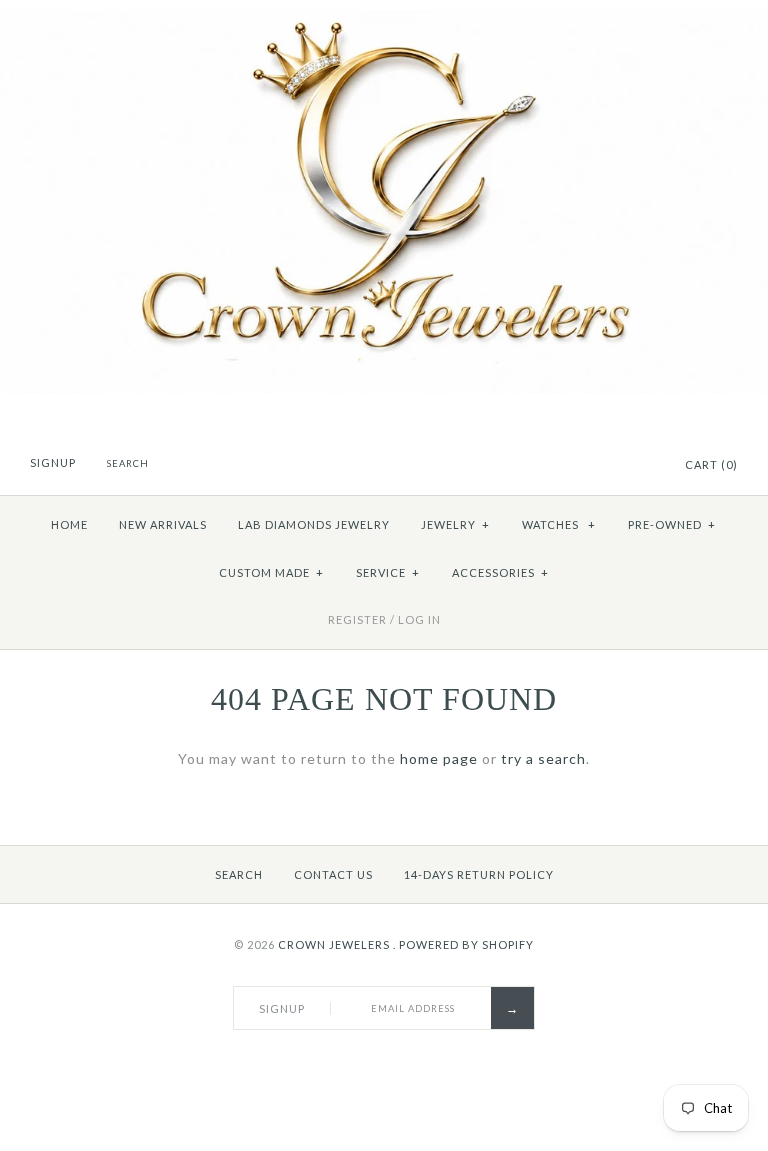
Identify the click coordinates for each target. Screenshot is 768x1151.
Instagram (641, 466)
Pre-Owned (672, 524)
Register (357, 619)
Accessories (500, 572)
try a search (543, 758)
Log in (419, 619)
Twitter (616, 466)
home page (439, 758)
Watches (559, 524)
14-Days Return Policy (479, 874)
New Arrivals (163, 524)
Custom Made (271, 572)
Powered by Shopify (466, 944)
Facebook (591, 466)
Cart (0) (711, 464)
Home (69, 524)
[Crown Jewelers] (384, 20)
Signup (53, 462)
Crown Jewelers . (337, 944)
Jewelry (455, 524)
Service (388, 572)
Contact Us (333, 874)
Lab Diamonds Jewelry (314, 524)
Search (239, 874)
